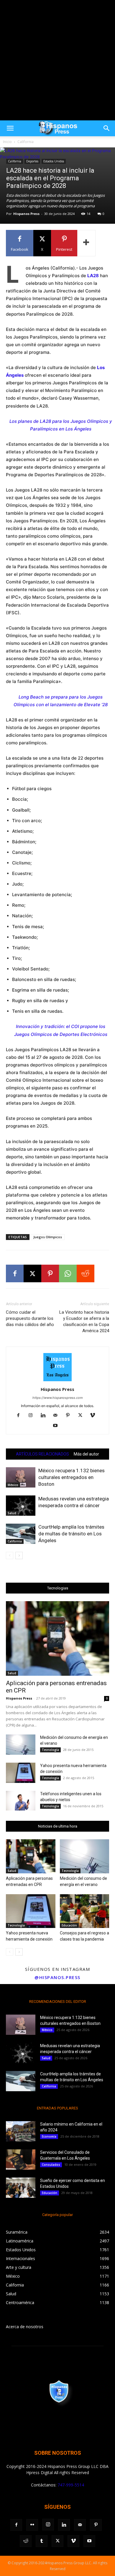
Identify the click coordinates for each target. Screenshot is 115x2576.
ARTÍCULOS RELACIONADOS (42, 1454)
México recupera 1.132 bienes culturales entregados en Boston (72, 1477)
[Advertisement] (57, 60)
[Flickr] (32, 2525)
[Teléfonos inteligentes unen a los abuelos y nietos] (21, 1801)
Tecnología (50, 1750)
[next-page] (19, 1555)
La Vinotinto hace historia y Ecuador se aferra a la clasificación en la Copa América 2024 (84, 1321)
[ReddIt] (86, 1273)
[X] (32, 1273)
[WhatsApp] (68, 1273)
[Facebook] (15, 1273)
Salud (12, 1513)
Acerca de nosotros (25, 2327)
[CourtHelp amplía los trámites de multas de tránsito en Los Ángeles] (21, 1534)
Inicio (7, 142)
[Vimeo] (95, 1416)
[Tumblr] (42, 2541)
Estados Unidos (54, 161)
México (13, 1485)
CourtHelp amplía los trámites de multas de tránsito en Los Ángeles (71, 1534)
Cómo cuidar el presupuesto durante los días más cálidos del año (30, 1318)
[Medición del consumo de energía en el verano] (21, 1745)
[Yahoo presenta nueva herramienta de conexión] (21, 1773)
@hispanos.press (57, 1977)
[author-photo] (57, 1381)
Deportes (32, 161)
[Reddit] (26, 2541)
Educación (69, 1925)
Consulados (51, 2165)
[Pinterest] (50, 1273)
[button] (10, 128)
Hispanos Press (26, 214)
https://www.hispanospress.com (58, 1398)
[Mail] (58, 1416)
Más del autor (86, 1454)
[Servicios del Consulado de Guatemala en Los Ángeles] (21, 2159)
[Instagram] (33, 1416)
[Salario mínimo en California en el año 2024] (21, 2131)
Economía (49, 2136)
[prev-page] (10, 1555)
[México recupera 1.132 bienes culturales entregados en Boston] (21, 1477)
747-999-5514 (71, 2485)
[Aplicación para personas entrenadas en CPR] (57, 1638)
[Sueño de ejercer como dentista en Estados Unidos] (21, 2188)
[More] (86, 243)
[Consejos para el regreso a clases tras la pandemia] (85, 1911)
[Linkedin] (45, 1416)
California (26, 142)
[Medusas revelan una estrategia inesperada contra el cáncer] (21, 1506)
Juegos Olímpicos (48, 1237)
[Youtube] (58, 1426)
